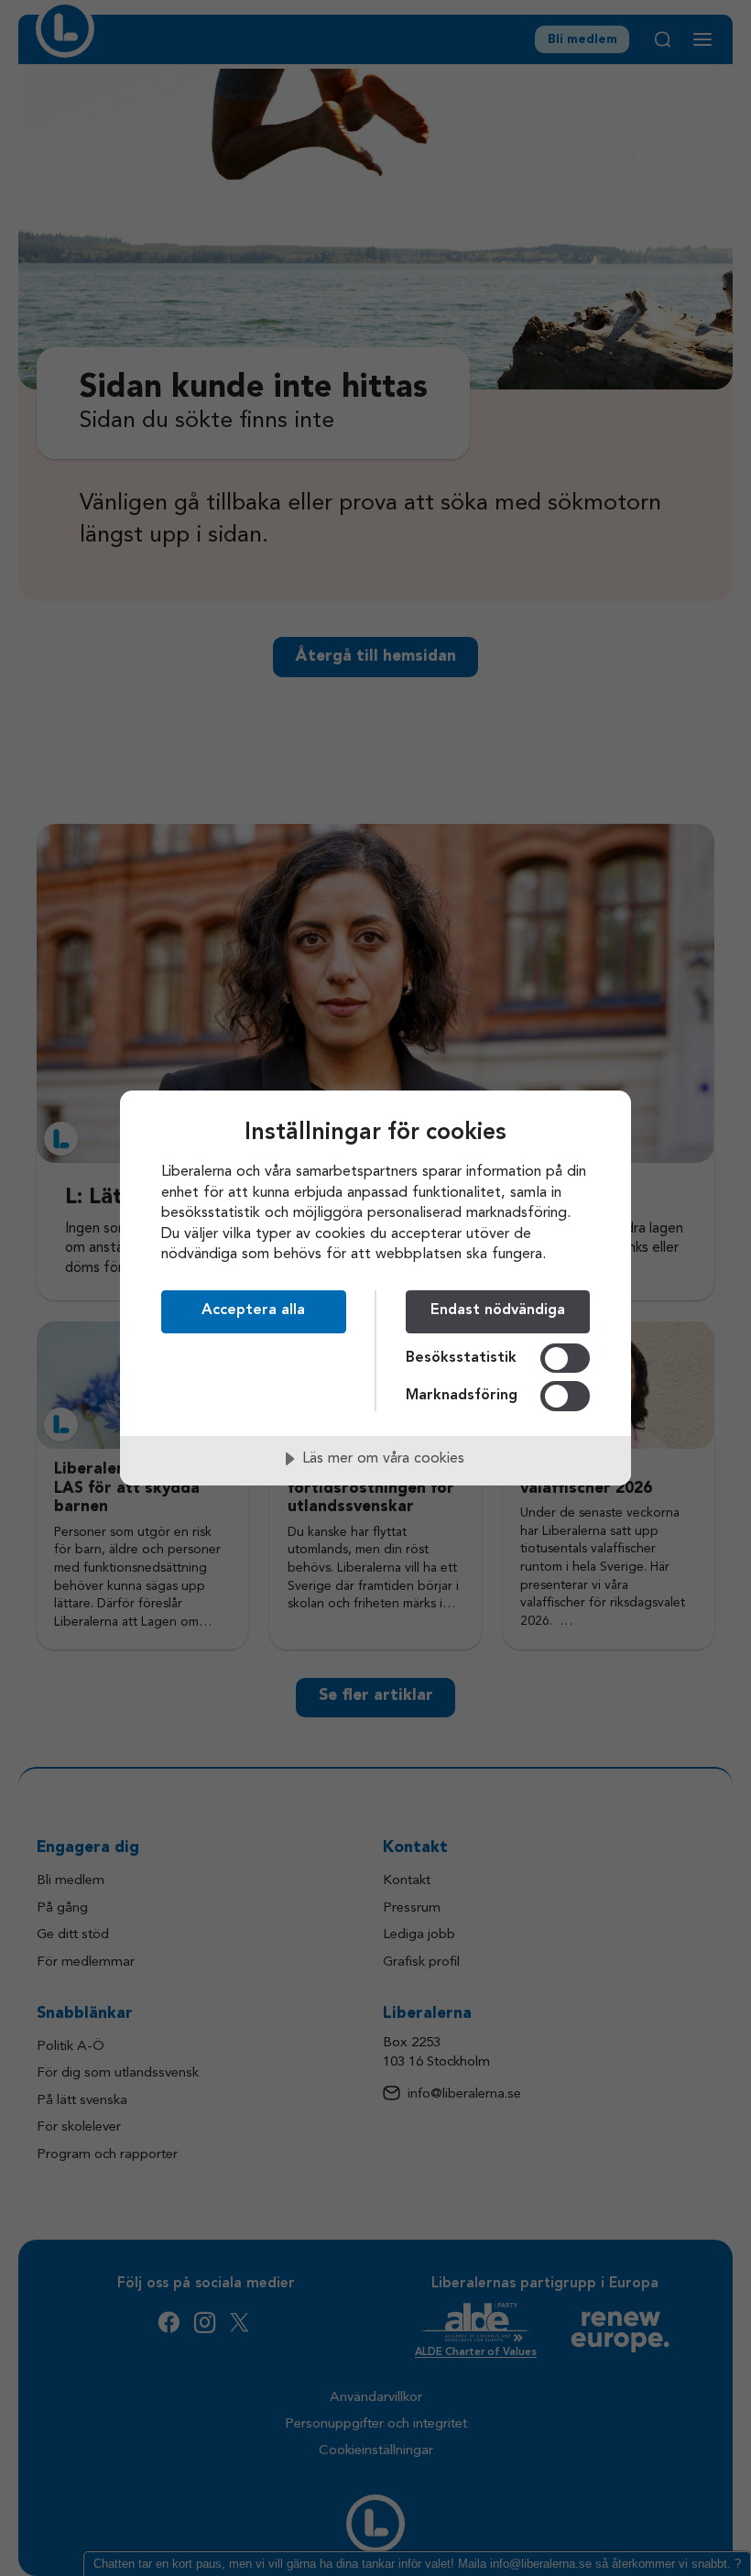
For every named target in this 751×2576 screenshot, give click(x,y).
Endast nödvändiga (498, 1310)
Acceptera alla (253, 1310)
